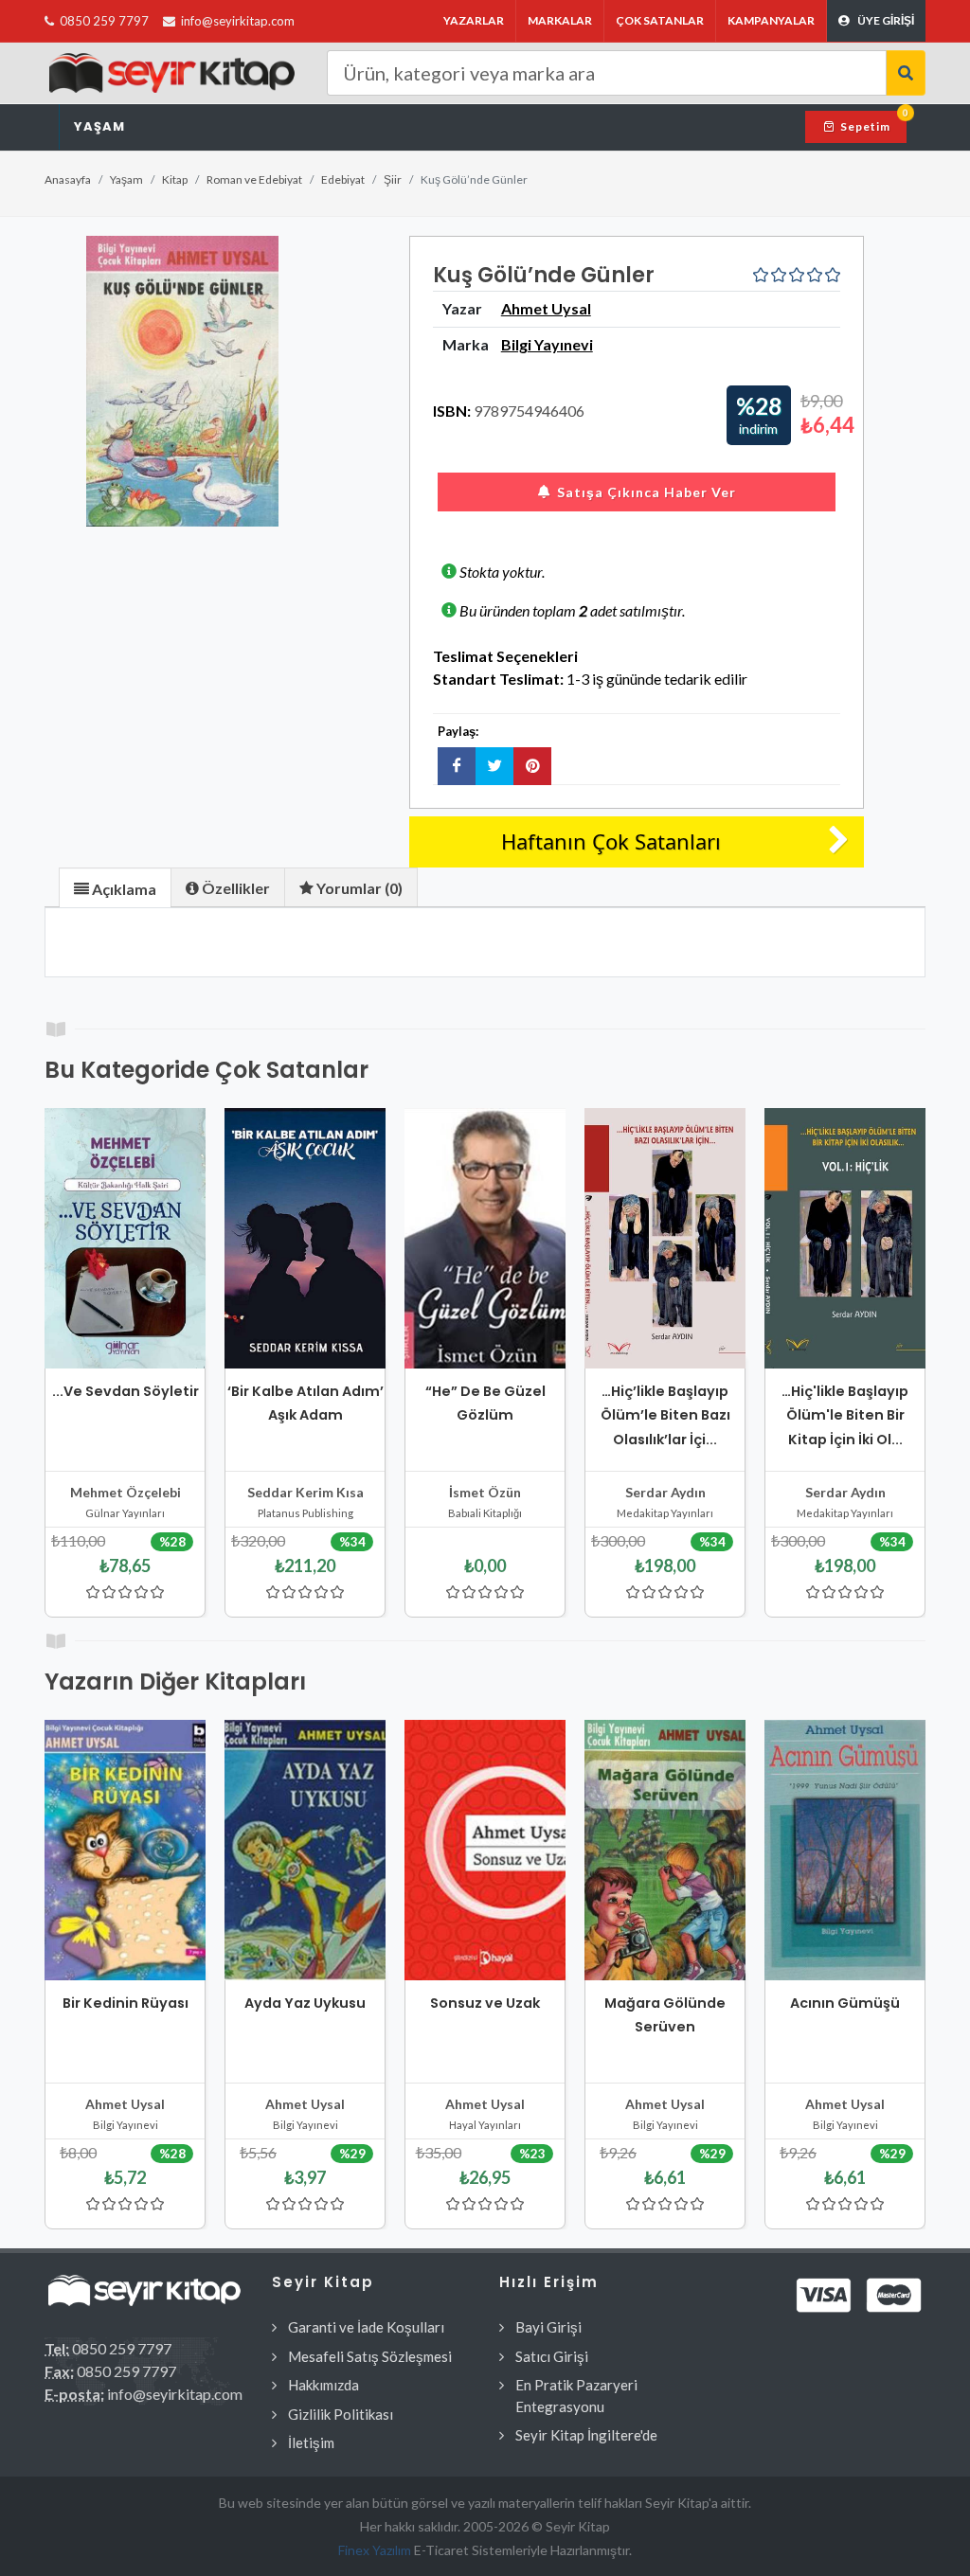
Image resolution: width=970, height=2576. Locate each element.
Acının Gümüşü (845, 2003)
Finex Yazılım (376, 2550)
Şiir (393, 179)
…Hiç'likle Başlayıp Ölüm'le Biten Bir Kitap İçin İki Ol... (845, 1415)
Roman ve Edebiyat (254, 179)
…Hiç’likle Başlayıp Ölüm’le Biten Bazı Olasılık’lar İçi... (665, 1415)
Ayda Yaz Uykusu (305, 2003)
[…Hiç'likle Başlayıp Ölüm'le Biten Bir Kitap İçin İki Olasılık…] (845, 1238)
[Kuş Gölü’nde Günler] (183, 381)
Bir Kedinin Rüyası (126, 2003)
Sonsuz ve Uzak (485, 2003)
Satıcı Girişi (552, 2356)
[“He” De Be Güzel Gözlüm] (485, 1238)
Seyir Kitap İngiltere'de (586, 2435)
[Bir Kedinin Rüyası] (125, 1850)
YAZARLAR (474, 20)
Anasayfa (68, 179)
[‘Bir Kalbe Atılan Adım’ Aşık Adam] (305, 1238)
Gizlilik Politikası (341, 2414)
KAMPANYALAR (771, 20)
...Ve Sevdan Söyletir (126, 1391)
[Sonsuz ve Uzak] (485, 1850)
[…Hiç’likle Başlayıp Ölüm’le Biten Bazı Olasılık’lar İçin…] (665, 1238)
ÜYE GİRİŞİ (886, 20)
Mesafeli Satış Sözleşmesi (370, 2356)
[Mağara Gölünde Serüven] (665, 1850)
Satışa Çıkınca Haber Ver (647, 492)
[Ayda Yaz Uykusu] (305, 1850)
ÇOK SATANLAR (660, 20)
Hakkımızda (323, 2385)
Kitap (175, 179)
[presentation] (115, 888)
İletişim (311, 2442)
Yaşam (99, 126)
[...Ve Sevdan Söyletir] (125, 1238)
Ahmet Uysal (546, 308)
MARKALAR (560, 20)
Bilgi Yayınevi (547, 344)
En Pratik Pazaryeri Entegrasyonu (576, 2396)
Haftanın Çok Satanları (611, 841)
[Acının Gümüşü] (845, 1850)
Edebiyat (343, 179)
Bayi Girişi (548, 2327)
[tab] (115, 887)
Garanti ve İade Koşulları (366, 2327)
